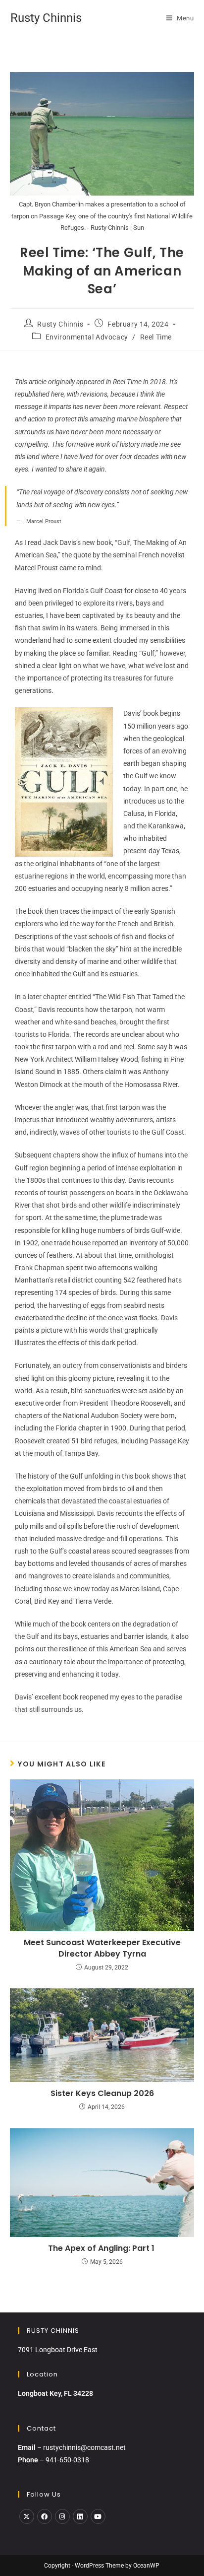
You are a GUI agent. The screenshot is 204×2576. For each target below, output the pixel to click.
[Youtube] (98, 2516)
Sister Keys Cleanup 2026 (102, 2094)
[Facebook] (45, 2516)
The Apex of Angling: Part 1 (102, 2248)
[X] (27, 2516)
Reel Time (156, 337)
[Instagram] (62, 2516)
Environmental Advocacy (87, 337)
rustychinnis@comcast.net (84, 2447)
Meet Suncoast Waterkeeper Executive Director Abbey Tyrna (102, 1948)
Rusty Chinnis (46, 18)
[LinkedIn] (80, 2516)
